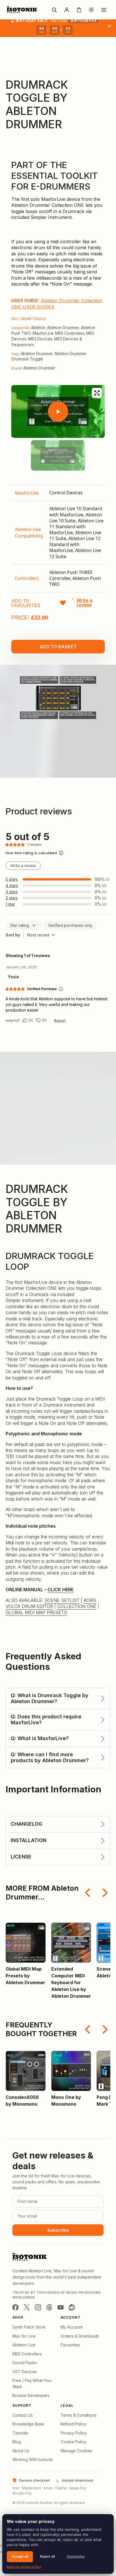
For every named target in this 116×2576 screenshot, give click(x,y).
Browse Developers (31, 2395)
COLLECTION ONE (77, 1606)
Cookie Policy (73, 2442)
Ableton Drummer (63, 328)
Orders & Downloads (80, 2336)
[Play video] (58, 412)
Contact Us (23, 2415)
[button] (15, 455)
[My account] (66, 10)
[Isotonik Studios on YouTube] (61, 2307)
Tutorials (20, 2433)
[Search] (54, 10)
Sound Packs (25, 2363)
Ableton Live (24, 2345)
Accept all (20, 2556)
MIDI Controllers (70, 333)
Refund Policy (73, 2424)
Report (60, 1020)
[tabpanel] (58, 539)
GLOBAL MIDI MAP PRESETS (36, 1612)
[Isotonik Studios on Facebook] (15, 2307)
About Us (21, 2451)
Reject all (47, 2556)
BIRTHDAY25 (84, 21)
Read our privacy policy (24, 2567)
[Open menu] (104, 10)
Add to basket (58, 647)
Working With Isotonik (33, 2459)
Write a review (23, 866)
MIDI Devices (40, 339)
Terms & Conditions (79, 2415)
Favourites (70, 2345)
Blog (17, 2442)
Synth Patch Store (29, 2327)
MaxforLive (43, 333)
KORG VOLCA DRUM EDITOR (51, 1603)
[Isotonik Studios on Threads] (49, 2307)
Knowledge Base (28, 2424)
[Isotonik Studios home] (23, 10)
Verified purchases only (70, 925)
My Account (72, 2327)
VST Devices (25, 2372)
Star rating (20, 925)
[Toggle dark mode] (91, 10)
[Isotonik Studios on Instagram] (38, 2307)
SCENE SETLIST (62, 1600)
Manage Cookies (76, 2451)
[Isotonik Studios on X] (27, 2307)
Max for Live (24, 2336)
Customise (76, 2556)
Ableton (38, 328)
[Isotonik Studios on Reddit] (72, 2307)
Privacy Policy (74, 2433)
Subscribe (58, 2230)
